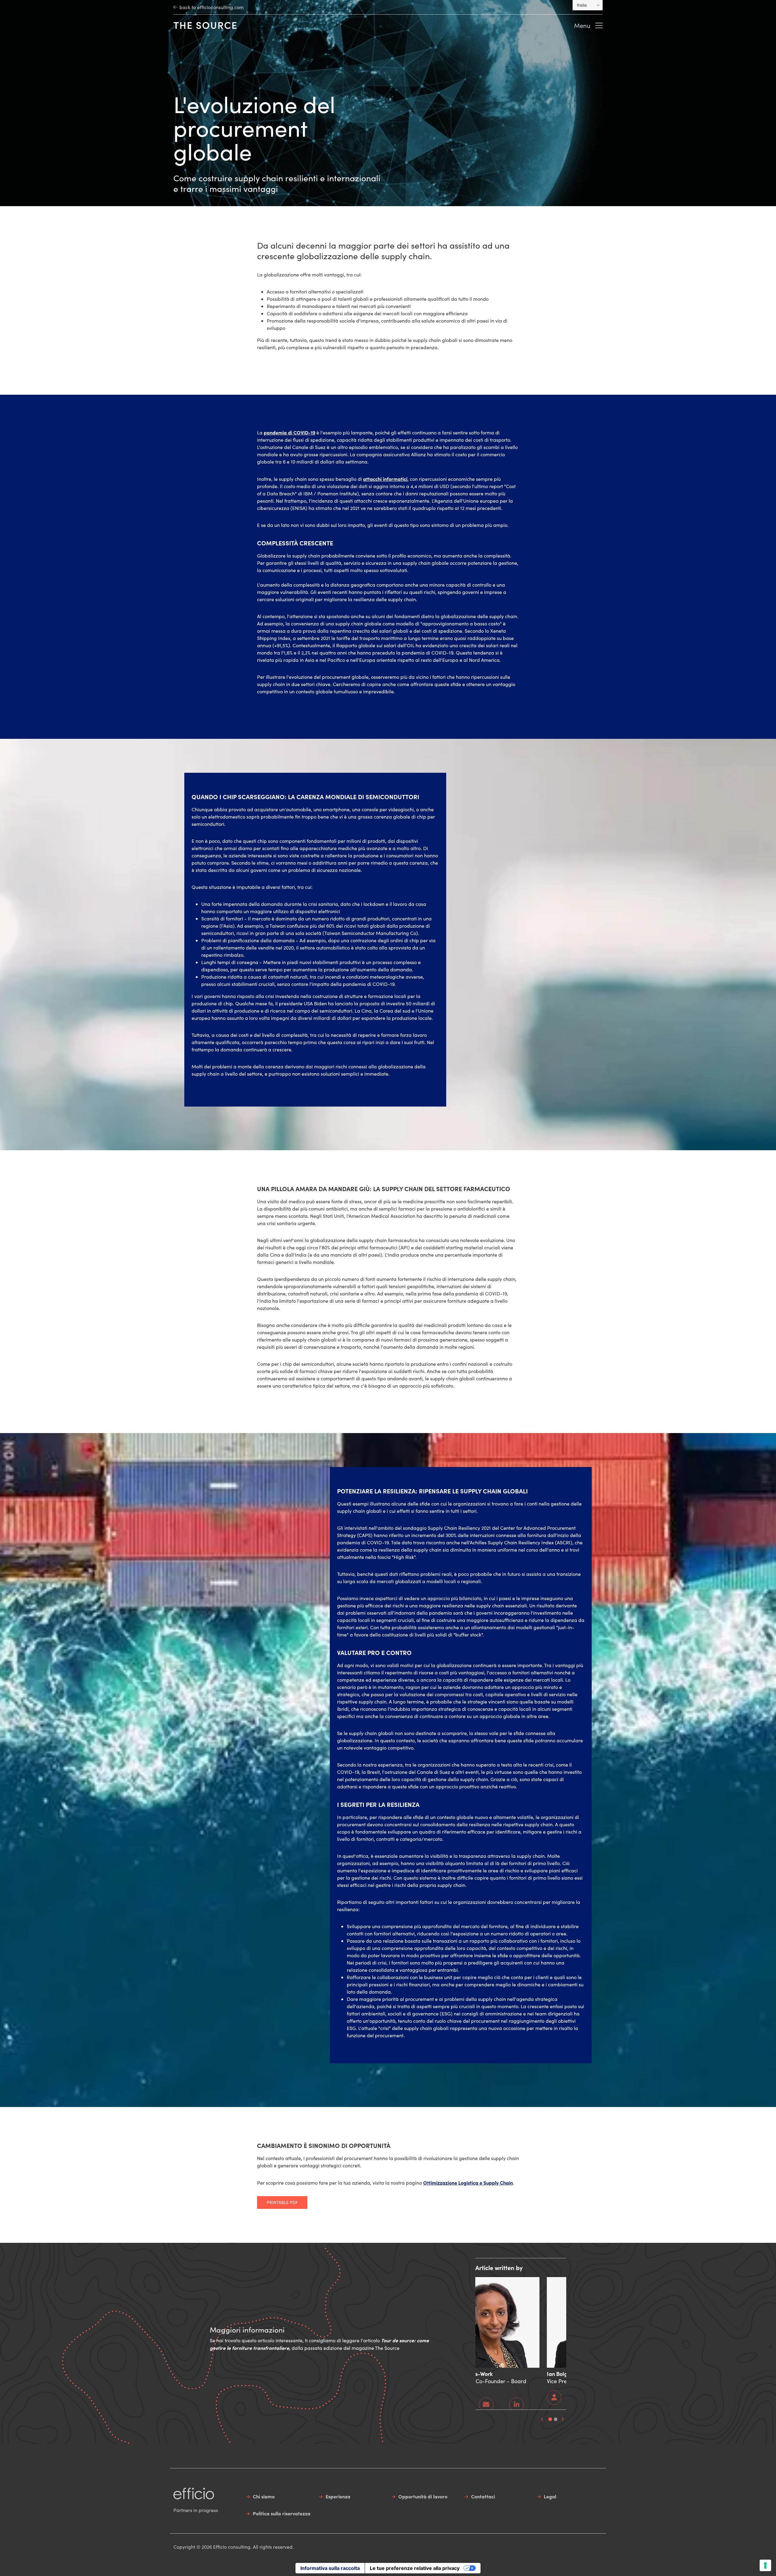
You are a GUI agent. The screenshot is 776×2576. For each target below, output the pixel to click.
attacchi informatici (385, 479)
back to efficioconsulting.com (212, 7)
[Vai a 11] (556, 2419)
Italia (582, 5)
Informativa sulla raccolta (330, 2568)
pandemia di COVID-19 (289, 432)
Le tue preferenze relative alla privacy (415, 2568)
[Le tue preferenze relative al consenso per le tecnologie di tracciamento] (765, 2565)
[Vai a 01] (550, 2419)
